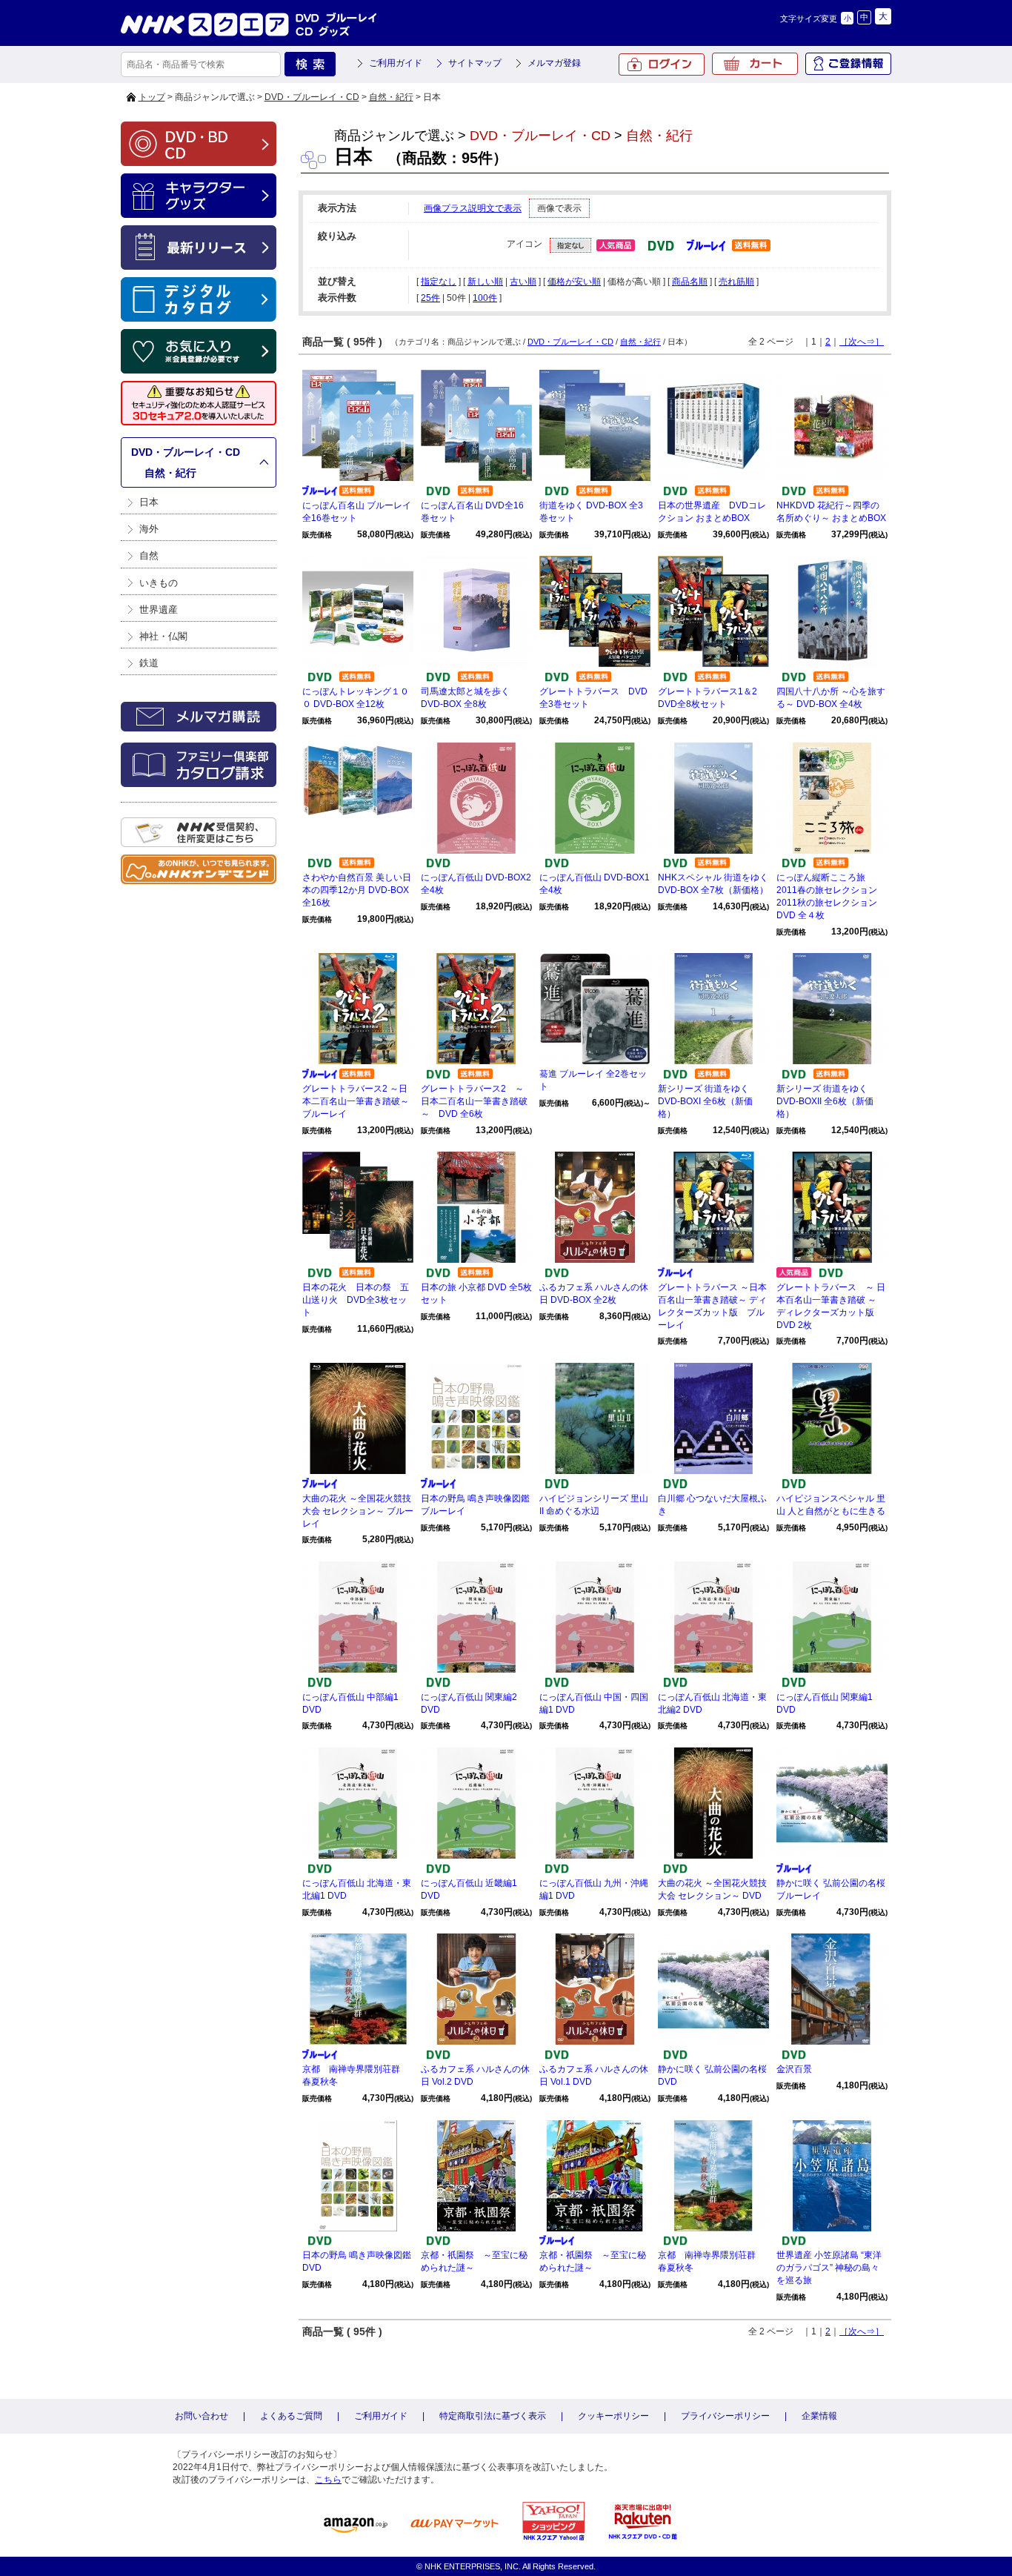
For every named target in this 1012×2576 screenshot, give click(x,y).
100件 (485, 298)
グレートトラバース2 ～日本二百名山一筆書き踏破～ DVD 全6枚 (474, 1101)
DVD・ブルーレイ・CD (312, 97)
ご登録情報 (848, 64)
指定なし (439, 282)
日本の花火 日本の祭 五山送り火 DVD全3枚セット (356, 1300)
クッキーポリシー (613, 2416)
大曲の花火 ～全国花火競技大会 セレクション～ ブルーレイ (358, 1511)
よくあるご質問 (291, 2416)
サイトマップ (475, 63)
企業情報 (819, 2416)
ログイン (662, 64)
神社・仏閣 (163, 636)
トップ (152, 97)
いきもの (159, 583)
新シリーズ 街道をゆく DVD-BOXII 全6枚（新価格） (825, 1101)
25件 (430, 298)
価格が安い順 (574, 282)
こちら (328, 2480)
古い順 (523, 282)
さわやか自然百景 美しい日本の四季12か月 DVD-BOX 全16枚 (357, 890)
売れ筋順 (736, 282)
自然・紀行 (391, 97)
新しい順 (485, 282)
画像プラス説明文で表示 (473, 208)
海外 (149, 529)
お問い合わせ (202, 2416)
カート (755, 64)
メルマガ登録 (554, 63)
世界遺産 (159, 610)
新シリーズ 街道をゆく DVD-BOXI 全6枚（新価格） (705, 1101)
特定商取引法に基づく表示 (493, 2416)
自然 (149, 555)
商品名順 (690, 282)
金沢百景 (794, 2069)
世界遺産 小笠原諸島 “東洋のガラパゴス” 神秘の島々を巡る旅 (829, 2268)
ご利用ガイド (396, 63)
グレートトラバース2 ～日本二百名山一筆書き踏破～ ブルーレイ (360, 1101)
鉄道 (149, 663)
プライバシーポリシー (725, 2416)
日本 (149, 502)
